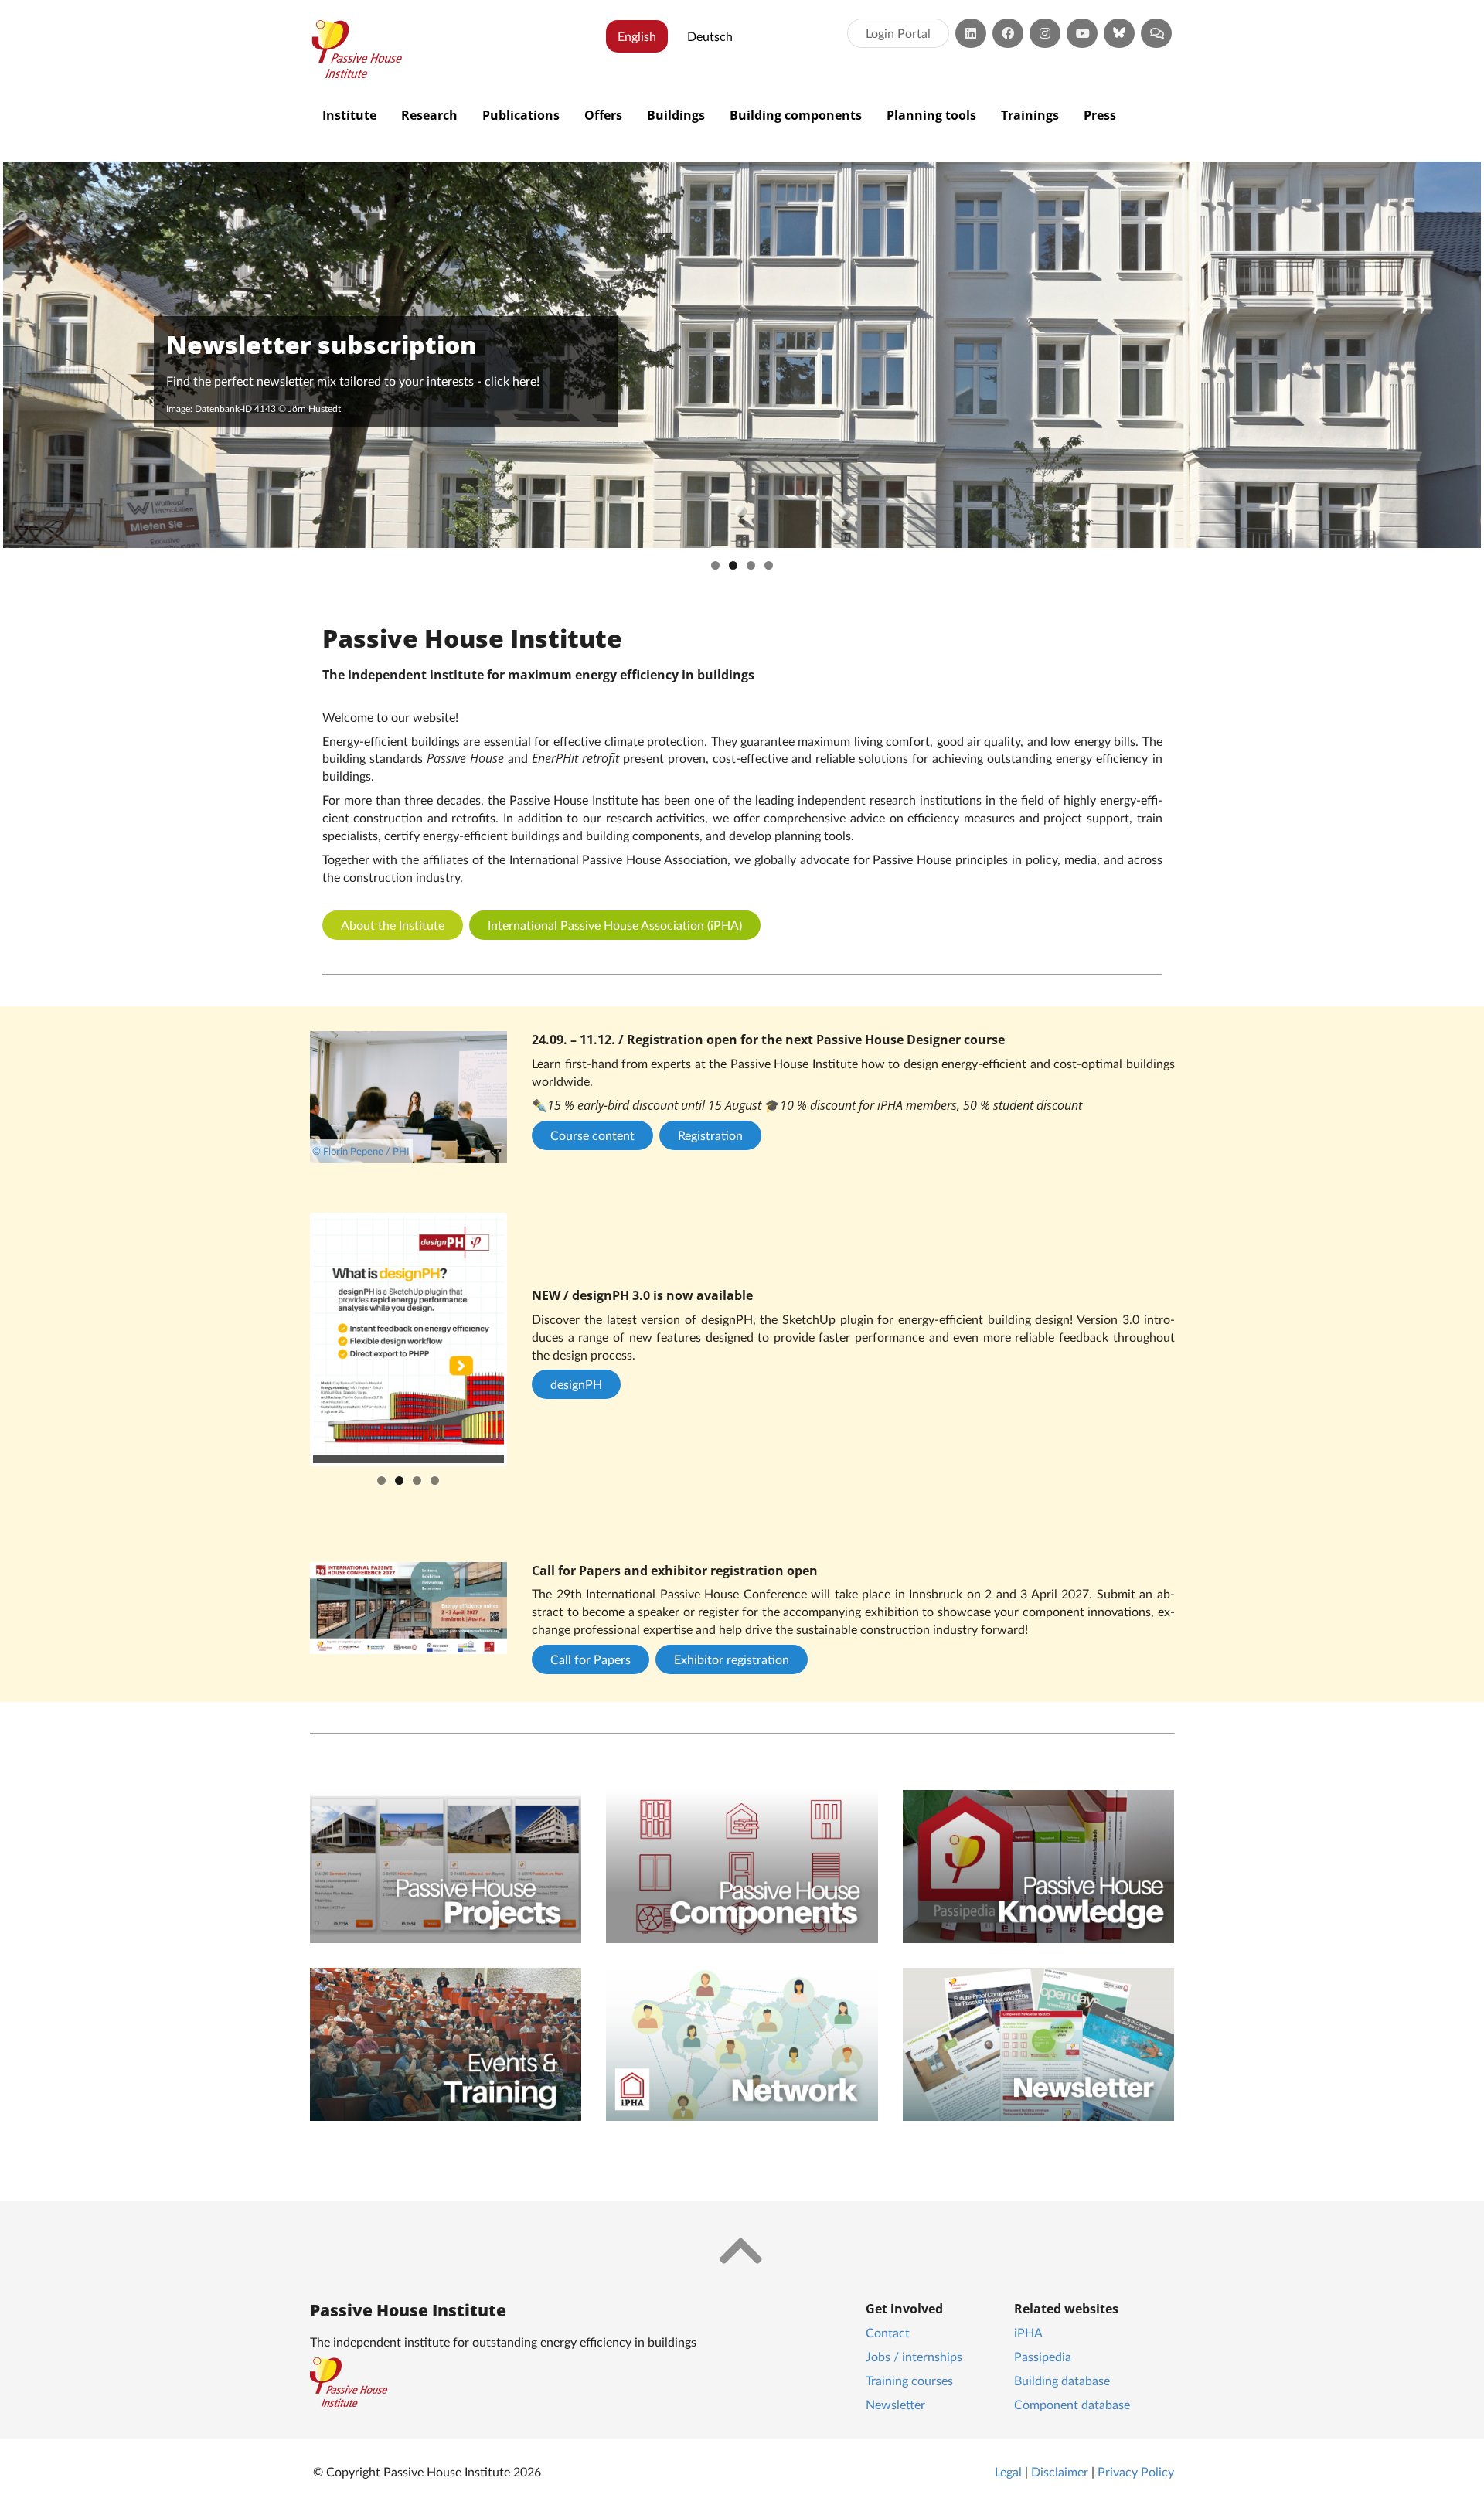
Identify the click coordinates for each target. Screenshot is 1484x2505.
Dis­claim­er (1060, 2471)
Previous (290, 1339)
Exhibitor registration (732, 1659)
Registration (710, 1135)
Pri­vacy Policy (1136, 2471)
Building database (1062, 2380)
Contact (888, 2332)
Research (429, 115)
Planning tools (931, 115)
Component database (1072, 2404)
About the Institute (393, 925)
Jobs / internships (914, 2356)
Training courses (909, 2380)
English (637, 36)
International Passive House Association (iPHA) (615, 925)
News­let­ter (895, 2404)
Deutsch (710, 36)
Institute (349, 115)
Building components (796, 115)
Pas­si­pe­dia (1043, 2356)
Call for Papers (591, 1659)
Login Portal (898, 33)
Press (1100, 115)
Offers (603, 115)
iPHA (1028, 2332)
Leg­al (1008, 2471)
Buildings (676, 115)
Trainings (1030, 115)
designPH (576, 1384)
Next (527, 1339)
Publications (521, 115)
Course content (592, 1135)
